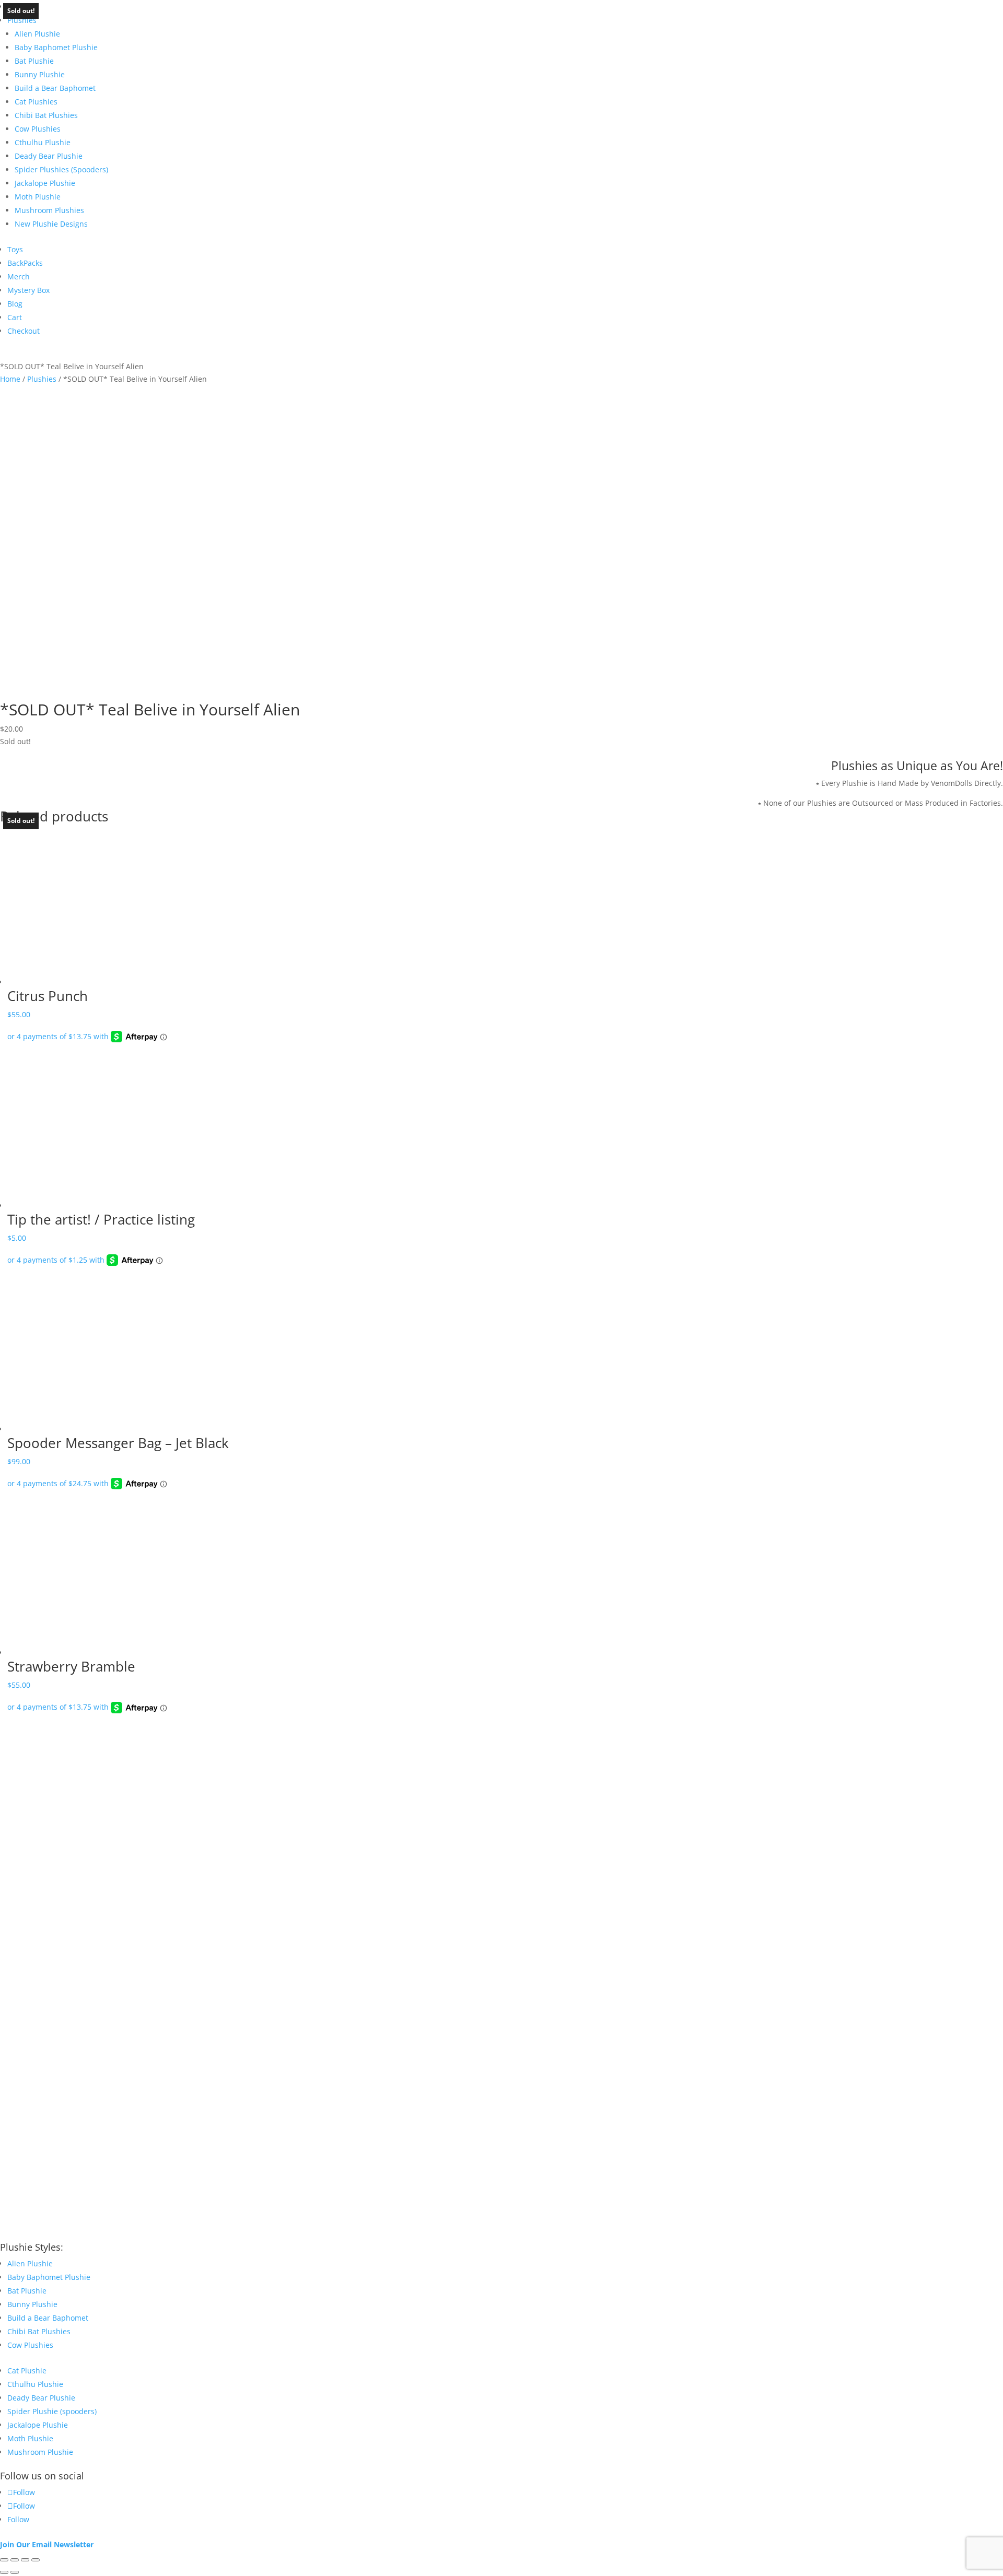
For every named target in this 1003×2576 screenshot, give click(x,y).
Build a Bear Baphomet (55, 88)
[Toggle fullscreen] (15, 2560)
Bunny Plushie (40, 74)
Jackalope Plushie (45, 183)
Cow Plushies (38, 129)
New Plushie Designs (51, 224)
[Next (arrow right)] (15, 2572)
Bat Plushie (34, 61)
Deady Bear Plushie (49, 156)
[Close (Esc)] (36, 2560)
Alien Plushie (37, 34)
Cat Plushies (36, 102)
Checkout (24, 331)
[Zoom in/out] (4, 2560)
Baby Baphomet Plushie (56, 47)
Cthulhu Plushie (43, 142)
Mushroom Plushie (40, 2452)
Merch (19, 277)
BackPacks (25, 263)
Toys (15, 249)
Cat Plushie (27, 2371)
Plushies (22, 20)
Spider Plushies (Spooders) (61, 169)
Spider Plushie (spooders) (52, 2411)
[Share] (25, 2560)
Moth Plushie (38, 197)
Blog (15, 304)
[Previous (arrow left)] (4, 2572)
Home (10, 379)
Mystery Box (28, 290)
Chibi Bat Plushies (46, 115)
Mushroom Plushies (49, 210)
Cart (15, 317)
